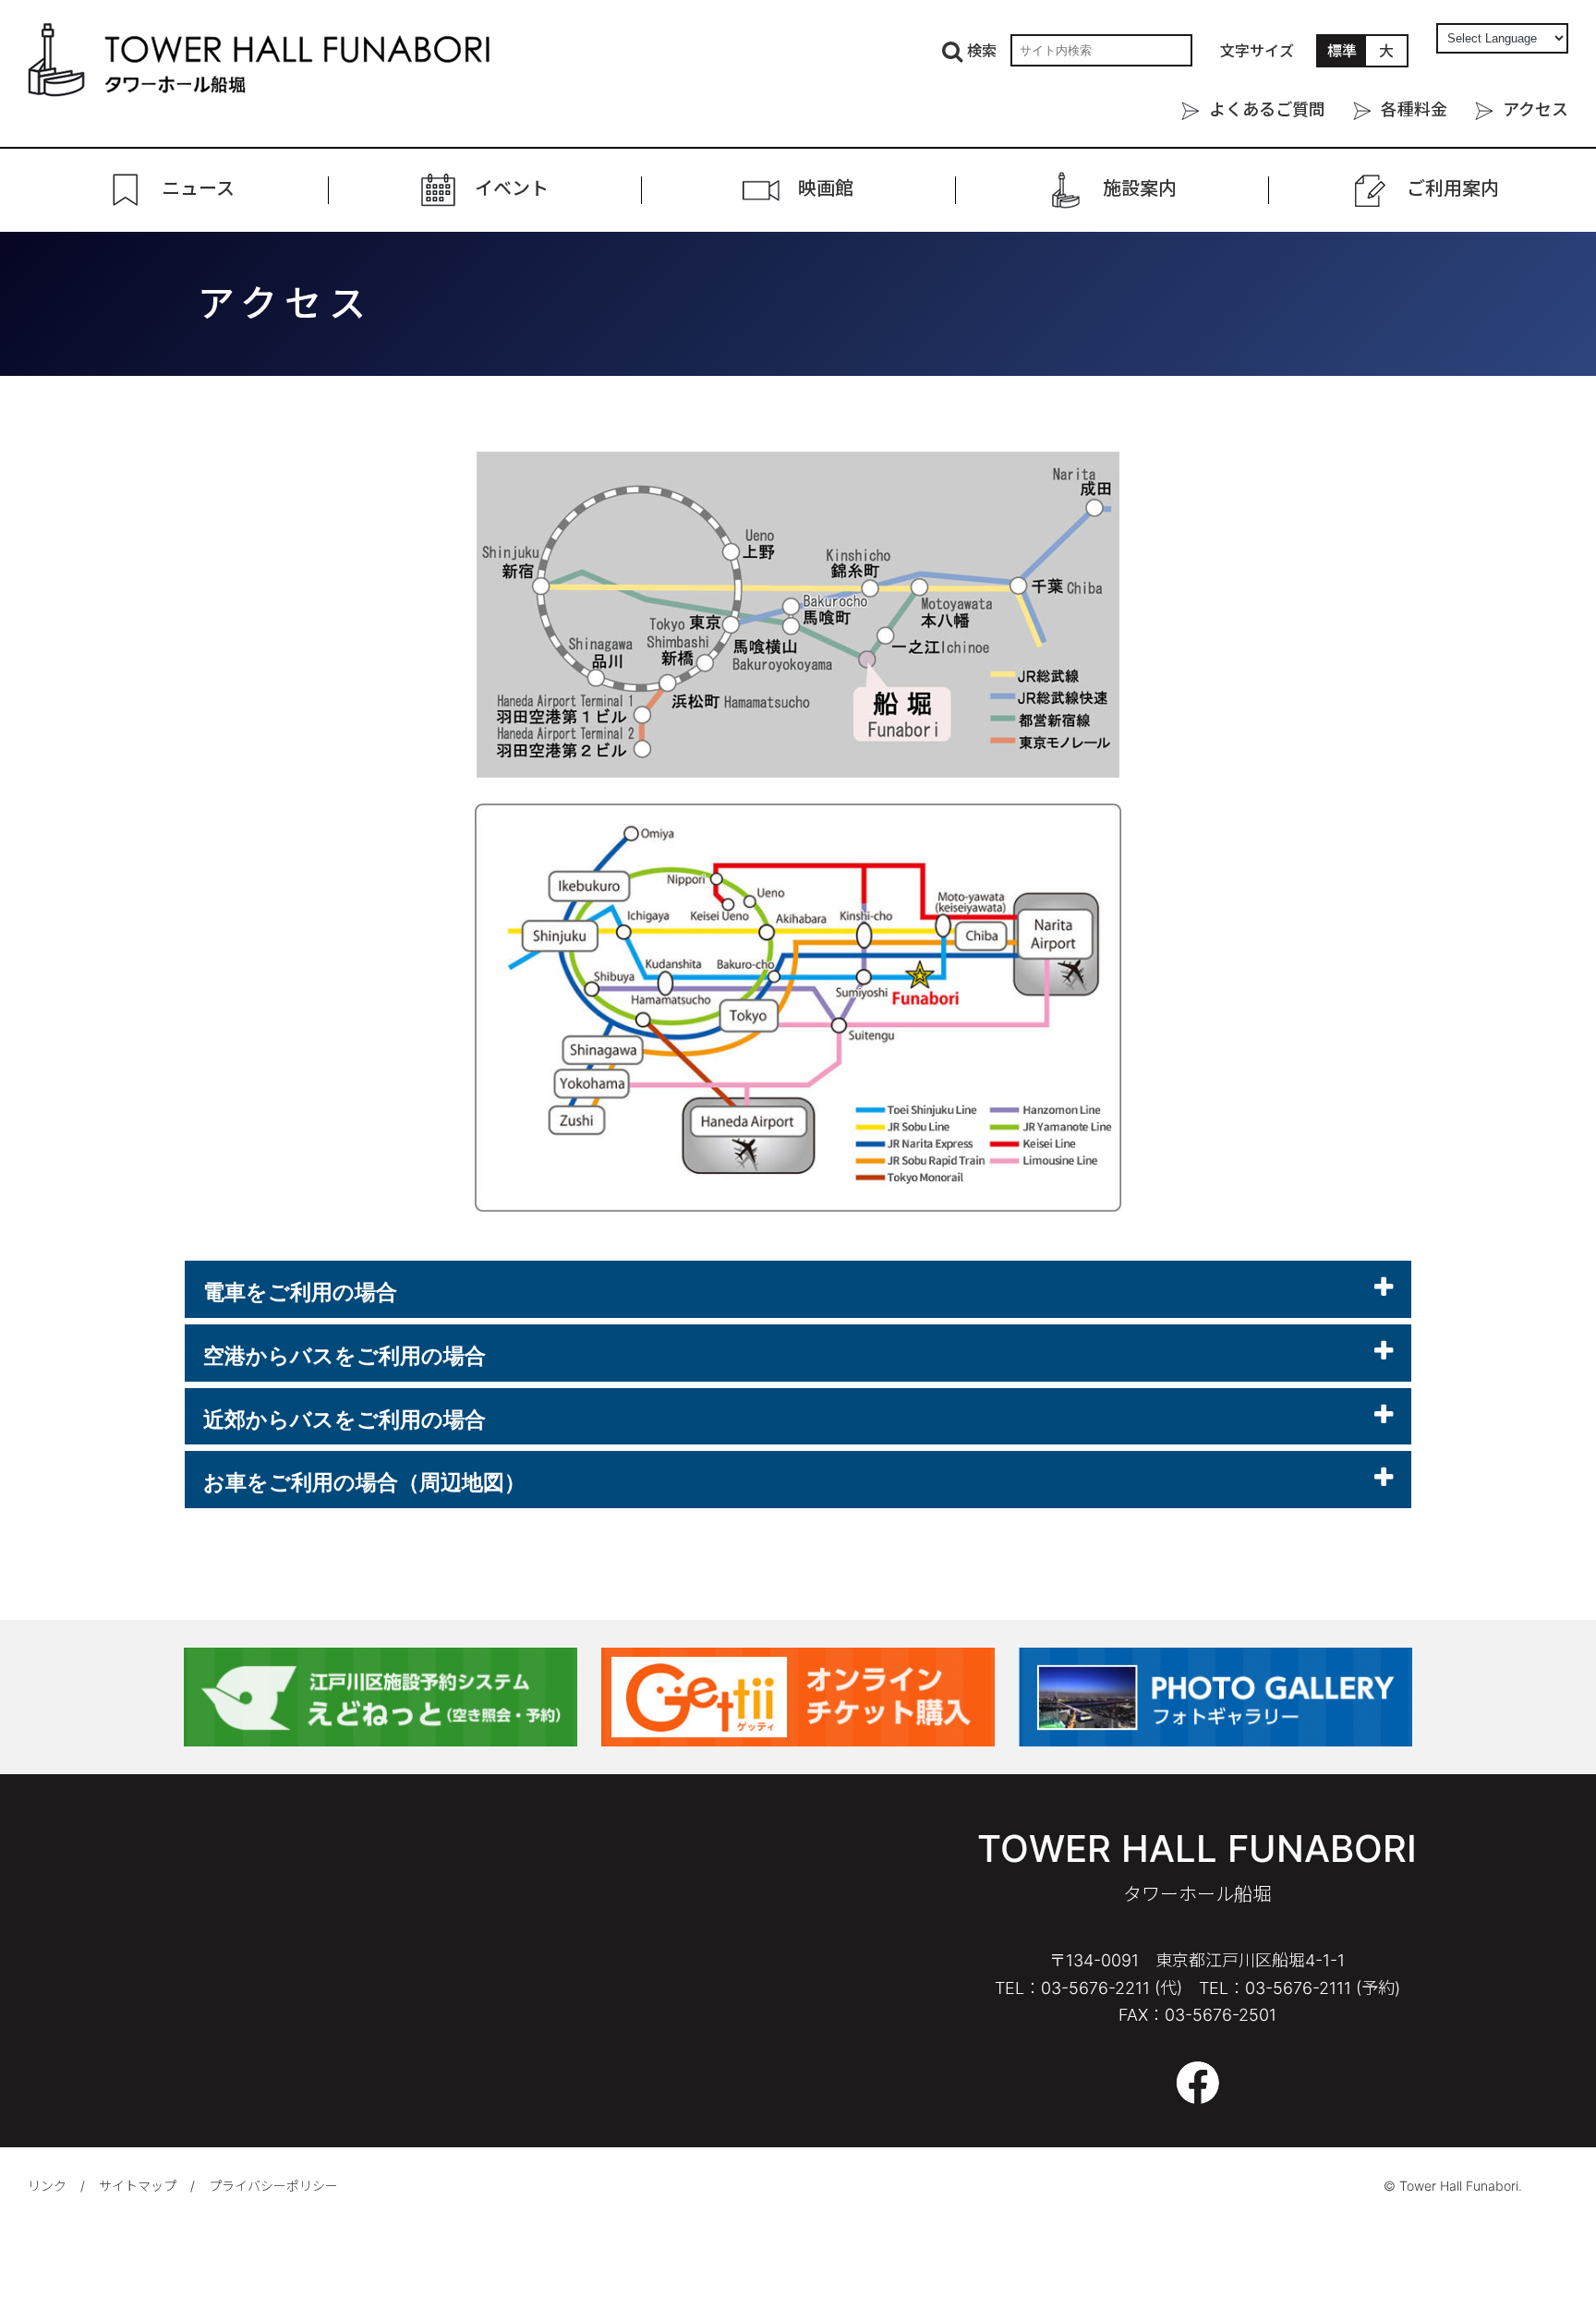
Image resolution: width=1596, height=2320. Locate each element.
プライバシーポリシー (273, 2186)
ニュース (198, 189)
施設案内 (1140, 189)
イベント (512, 189)
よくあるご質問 (1267, 109)
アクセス (1536, 109)
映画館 (826, 189)
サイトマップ (138, 2186)
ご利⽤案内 (1453, 189)
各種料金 (1414, 109)
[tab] (798, 1289)
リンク (47, 2186)
